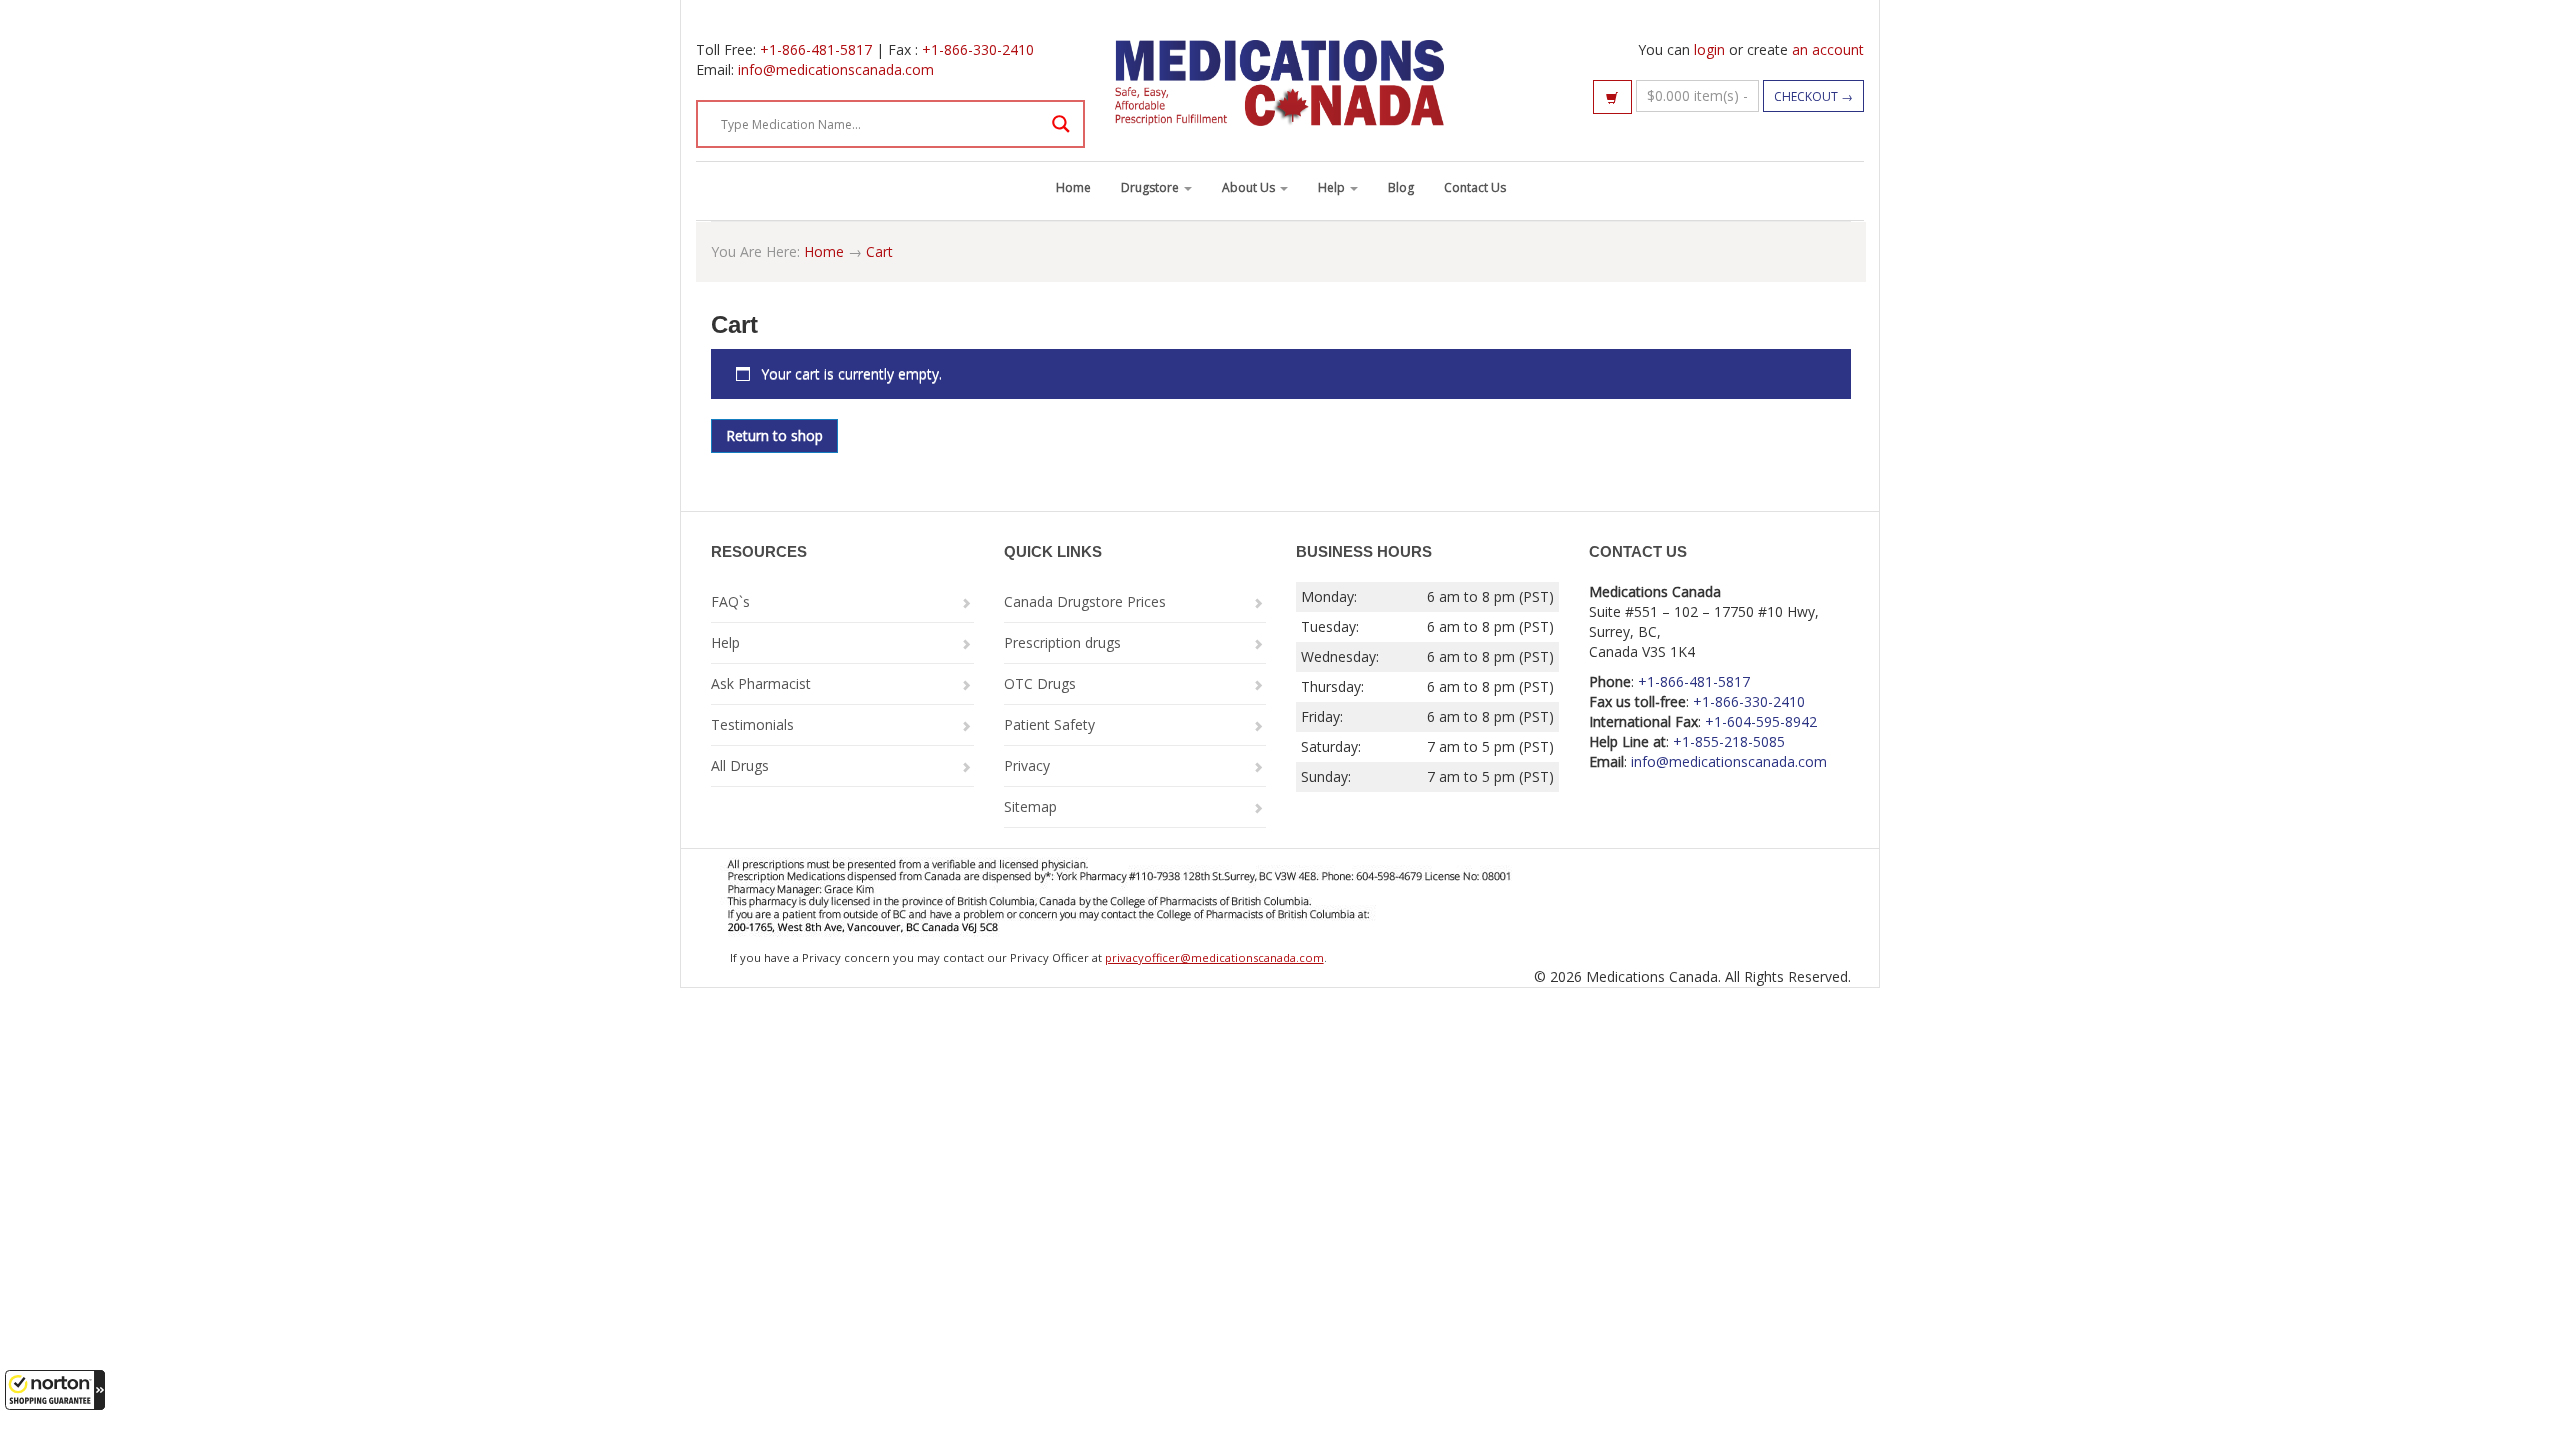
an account (1828, 49)
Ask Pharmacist (761, 683)
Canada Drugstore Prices (1085, 601)
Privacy (1027, 765)
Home (1073, 187)
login (1709, 49)
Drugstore (1151, 187)
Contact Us (1475, 187)
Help (1333, 187)
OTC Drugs (1040, 683)
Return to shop (774, 435)
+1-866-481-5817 (816, 49)
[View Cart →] (1612, 97)
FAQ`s (730, 601)
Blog (1401, 187)
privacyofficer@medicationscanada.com (1214, 957)
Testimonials (752, 724)
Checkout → (1813, 96)
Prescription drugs (1062, 642)
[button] (55, 1390)
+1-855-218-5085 (1729, 741)
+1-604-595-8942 (1761, 721)
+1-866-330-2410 (978, 49)
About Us (1250, 187)
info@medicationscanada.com (836, 69)
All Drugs (740, 765)
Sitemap (1030, 806)
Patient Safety (1049, 724)
